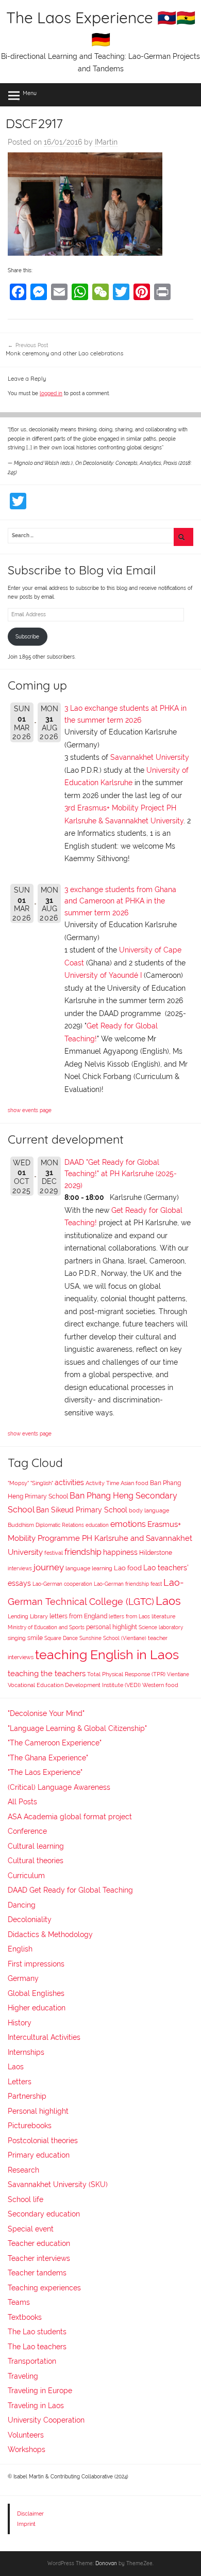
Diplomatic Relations (60, 1525)
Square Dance (61, 1638)
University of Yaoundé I (103, 975)
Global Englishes (36, 1993)
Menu (30, 93)
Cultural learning (36, 1846)
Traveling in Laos (36, 2406)
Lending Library (28, 1616)
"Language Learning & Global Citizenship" (77, 1728)
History (20, 2023)
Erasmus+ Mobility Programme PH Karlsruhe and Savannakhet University (100, 1538)
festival (54, 1553)
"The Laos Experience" (45, 1772)
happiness (120, 1552)
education (97, 1525)
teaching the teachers (47, 1673)
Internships (26, 2052)
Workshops (27, 2449)
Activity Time (102, 1483)
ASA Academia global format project (70, 1817)
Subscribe (27, 637)
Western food (160, 1685)
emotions (128, 1524)
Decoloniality (30, 1919)
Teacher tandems (37, 2273)
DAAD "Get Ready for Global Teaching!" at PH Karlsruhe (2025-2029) (121, 1174)
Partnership (27, 2096)
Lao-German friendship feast (128, 1584)
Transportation (32, 2361)
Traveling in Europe (40, 2391)
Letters (20, 2082)
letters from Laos (129, 1616)
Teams (19, 2302)
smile (35, 1638)
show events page (30, 1110)
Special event (31, 2229)
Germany (23, 1978)
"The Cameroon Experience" (55, 1743)
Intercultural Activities (44, 2037)
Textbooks (25, 2317)
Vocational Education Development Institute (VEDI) (74, 1685)
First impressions (36, 1964)
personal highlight (112, 1627)
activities (69, 1482)
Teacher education (39, 2243)
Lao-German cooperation (62, 1584)
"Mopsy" (18, 1483)
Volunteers (26, 2435)
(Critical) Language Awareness (59, 1787)
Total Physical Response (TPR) (126, 1674)
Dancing (22, 1905)
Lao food (128, 1568)
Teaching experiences (44, 2288)
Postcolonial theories (43, 2141)
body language (149, 1511)
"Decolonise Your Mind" (46, 1713)
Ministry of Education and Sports (46, 1627)
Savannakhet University (150, 757)
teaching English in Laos (107, 1654)
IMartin (106, 142)
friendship (83, 1552)
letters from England (78, 1616)
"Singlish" (42, 1483)
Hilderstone (156, 1553)
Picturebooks (30, 2126)
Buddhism (21, 1525)
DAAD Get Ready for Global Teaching (70, 1890)
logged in (51, 393)
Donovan (106, 2563)
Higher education (37, 2008)
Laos (168, 1601)
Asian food (135, 1483)
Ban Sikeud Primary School (82, 1510)
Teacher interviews (39, 2258)
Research (23, 2170)
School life (26, 2199)
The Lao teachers (37, 2347)
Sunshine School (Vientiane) (113, 1638)
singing (17, 1638)
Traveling (23, 2376)
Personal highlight (38, 2111)
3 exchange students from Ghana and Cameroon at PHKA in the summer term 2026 (120, 901)
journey (49, 1567)
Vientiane (178, 1674)
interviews (20, 1568)
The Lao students (37, 2332)
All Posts (22, 1802)
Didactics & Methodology (50, 1934)
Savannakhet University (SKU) (58, 2184)
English (20, 1949)
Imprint (26, 2524)
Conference (27, 1831)
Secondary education (44, 2214)
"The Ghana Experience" (48, 1758)
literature (163, 1617)
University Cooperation (46, 2420)
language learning (89, 1568)
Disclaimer (30, 2513)
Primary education (39, 2155)
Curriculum (26, 1876)
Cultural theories (36, 1861)
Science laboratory (161, 1627)
